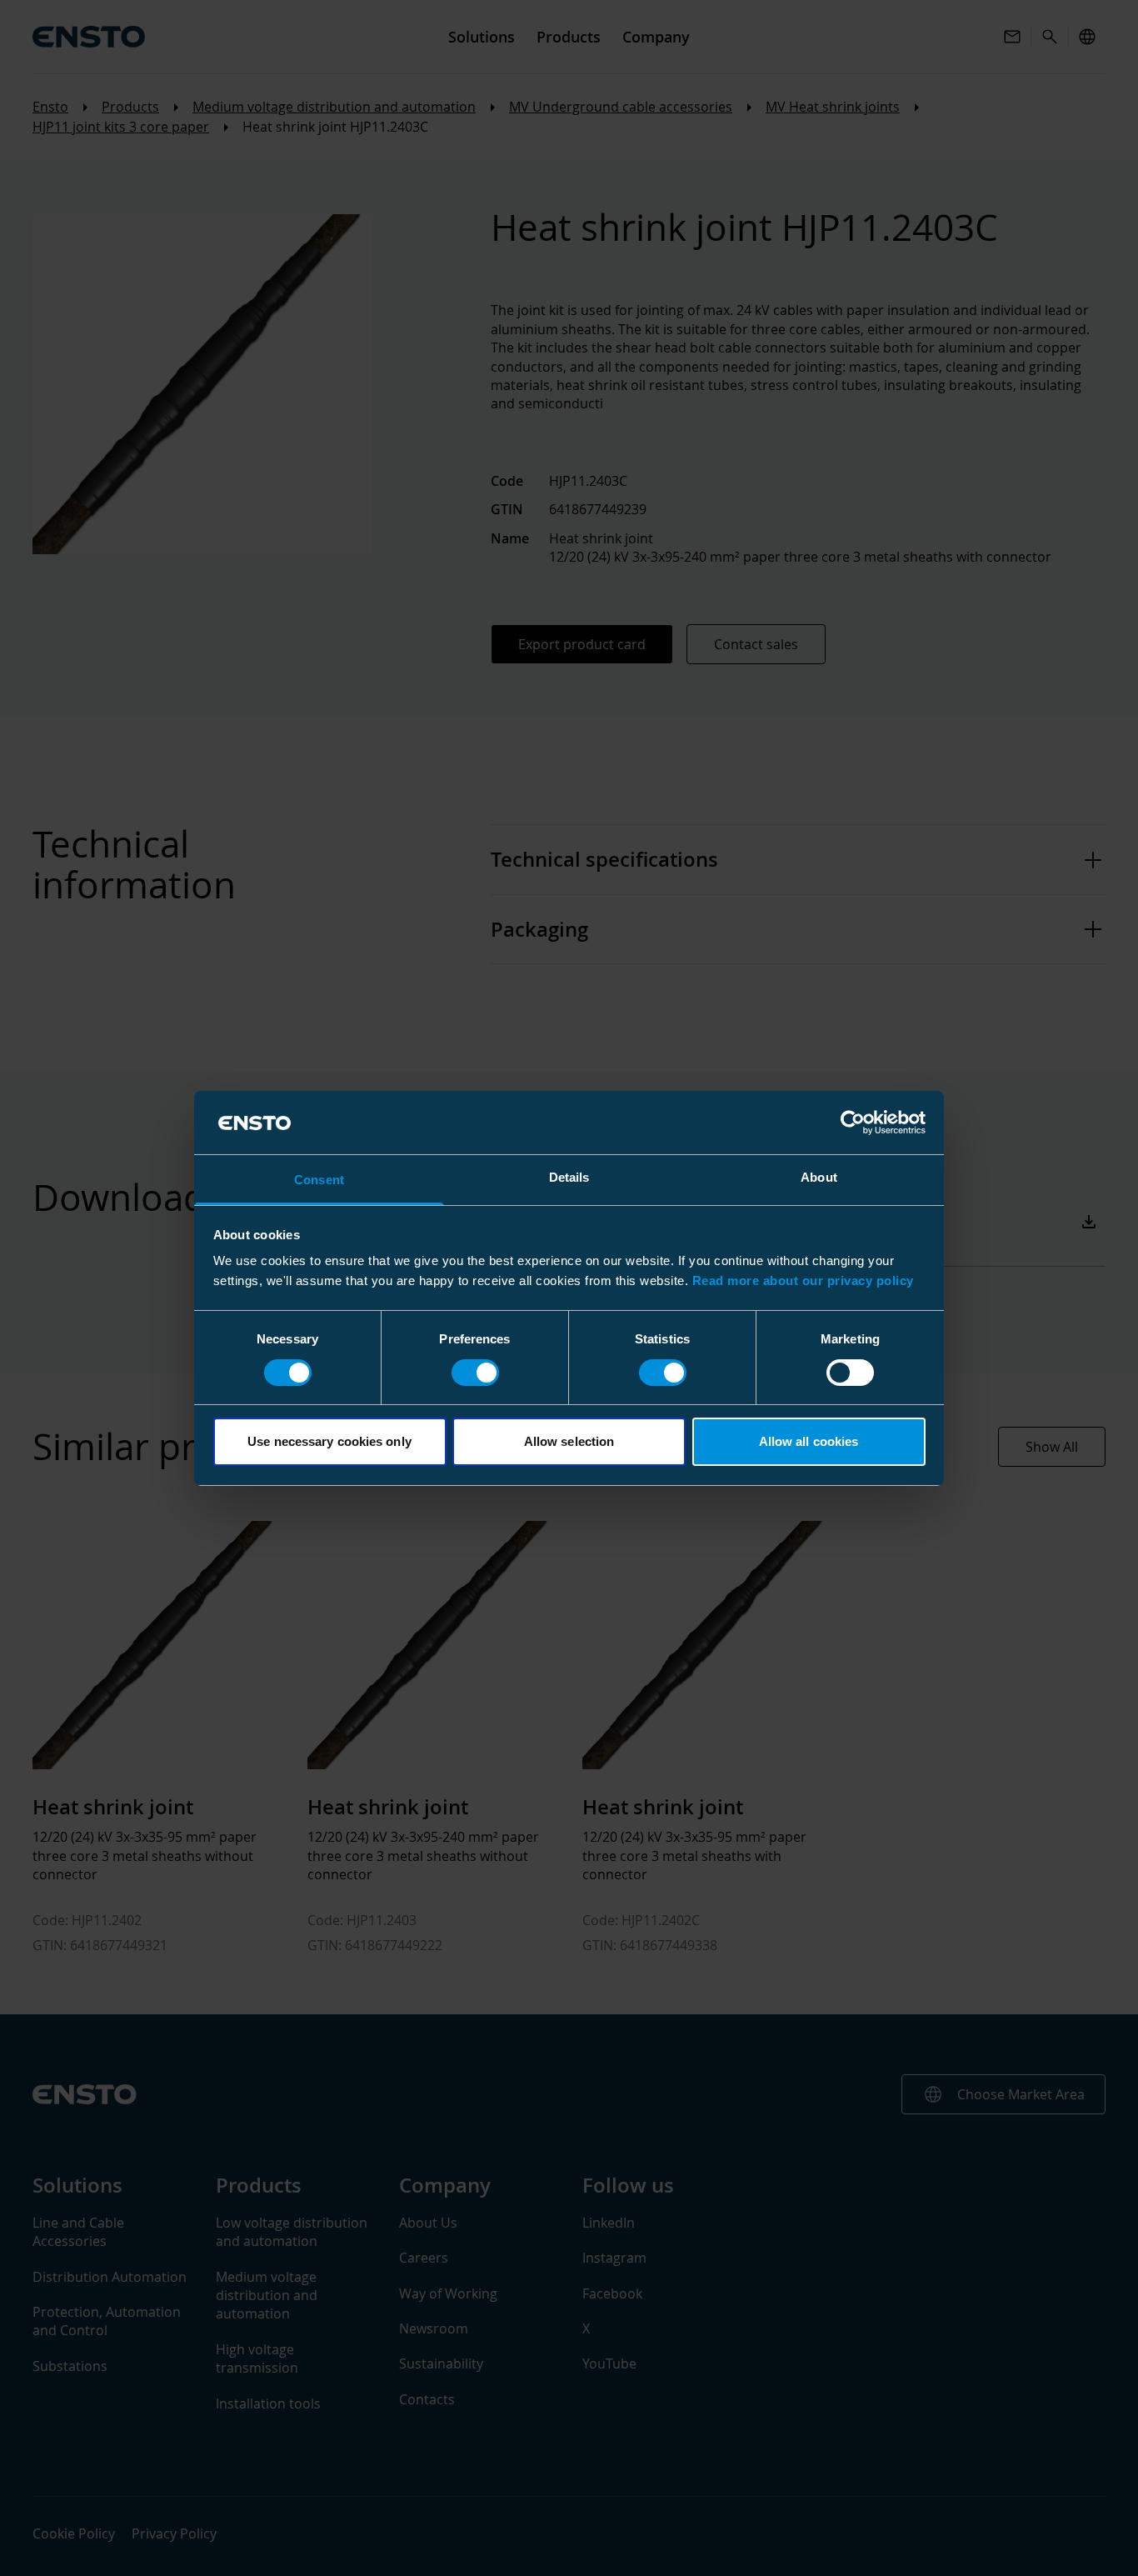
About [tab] (819, 1177)
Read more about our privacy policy (803, 1280)
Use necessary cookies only (329, 1441)
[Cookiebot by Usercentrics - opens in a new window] (853, 1123)
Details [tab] (569, 1177)
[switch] (475, 1373)
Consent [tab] (319, 1180)
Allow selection (569, 1441)
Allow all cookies (809, 1441)
